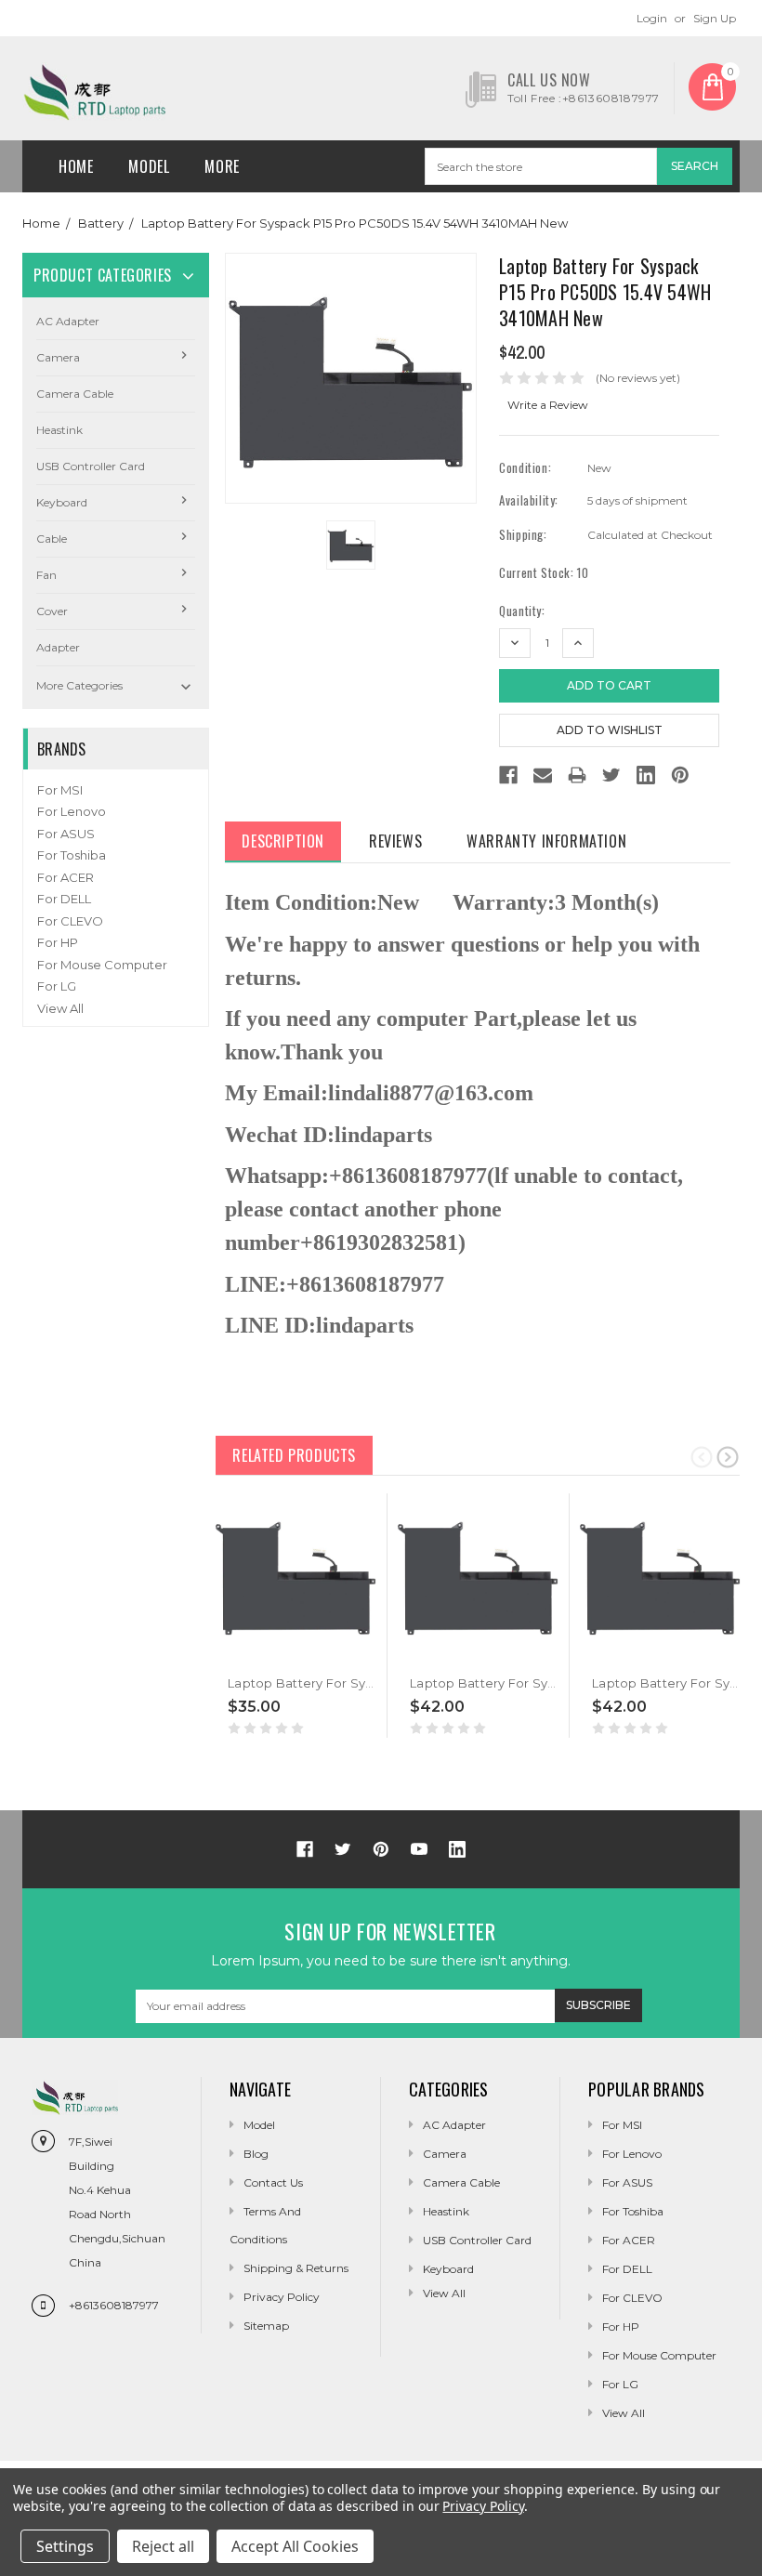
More (222, 166)
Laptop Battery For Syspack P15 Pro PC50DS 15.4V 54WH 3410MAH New (355, 223)
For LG (57, 986)
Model (149, 166)
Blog (256, 2154)
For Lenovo (72, 811)
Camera (58, 357)
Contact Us (273, 2182)
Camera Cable (75, 394)
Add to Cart (257, 1654)
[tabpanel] (296, 1616)
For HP (58, 942)
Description (283, 841)
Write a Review (548, 405)
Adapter (58, 647)
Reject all (163, 2546)
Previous (702, 1456)
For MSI (60, 790)
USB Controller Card (91, 466)
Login (652, 18)
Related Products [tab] (294, 1455)
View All (60, 1008)
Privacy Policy (282, 2297)
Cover (52, 611)
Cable (52, 539)
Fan (46, 575)
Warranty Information (546, 841)
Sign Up (715, 18)
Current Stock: (544, 573)
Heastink (59, 430)
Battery (101, 223)
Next (728, 1456)
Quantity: (522, 611)
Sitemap (266, 2326)
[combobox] (541, 166)
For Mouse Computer (102, 965)
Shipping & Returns (296, 2268)
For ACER (66, 877)
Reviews (395, 841)
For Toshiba (72, 855)
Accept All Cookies (295, 2546)
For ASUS (66, 834)
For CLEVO (70, 921)
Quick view (227, 1654)
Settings (65, 2546)
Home (76, 166)
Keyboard (62, 502)
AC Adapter (68, 321)
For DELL (64, 899)
